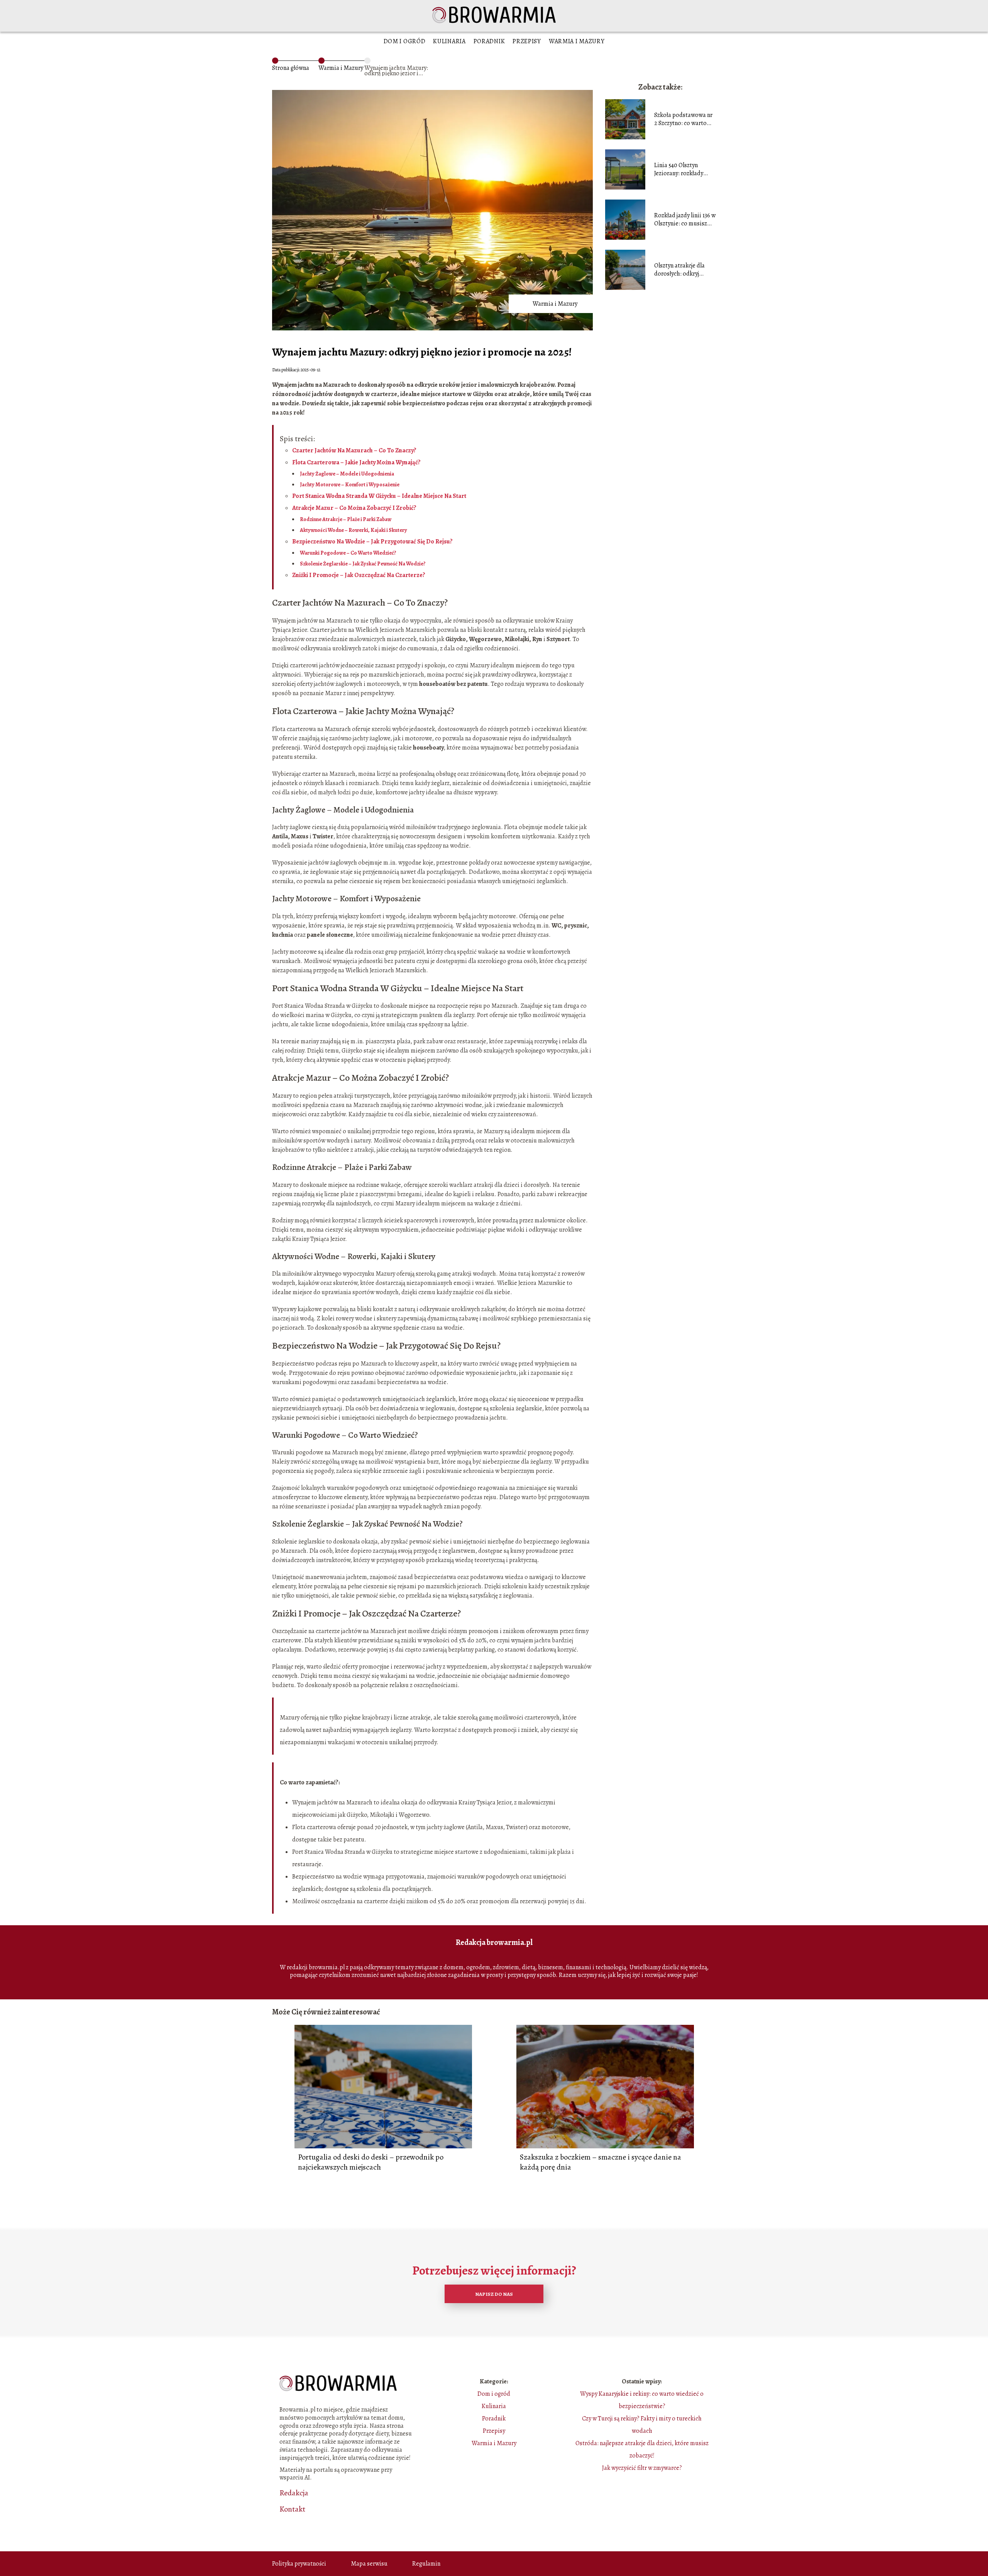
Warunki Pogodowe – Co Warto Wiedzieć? (348, 553)
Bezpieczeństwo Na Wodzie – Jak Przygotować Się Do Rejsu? (372, 542)
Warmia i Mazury (577, 41)
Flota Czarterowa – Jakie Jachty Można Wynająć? (356, 462)
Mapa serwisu (369, 2564)
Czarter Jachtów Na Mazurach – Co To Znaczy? (354, 450)
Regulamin (426, 2564)
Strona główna (291, 68)
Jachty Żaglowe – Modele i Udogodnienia (347, 474)
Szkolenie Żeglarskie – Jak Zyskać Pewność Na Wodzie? (363, 564)
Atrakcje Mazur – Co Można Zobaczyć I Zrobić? (354, 508)
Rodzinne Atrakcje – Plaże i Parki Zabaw (346, 519)
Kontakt (292, 2509)
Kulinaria (449, 41)
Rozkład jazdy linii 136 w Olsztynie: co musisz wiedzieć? (685, 220)
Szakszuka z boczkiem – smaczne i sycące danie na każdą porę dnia (601, 2162)
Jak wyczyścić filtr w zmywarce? (642, 2468)
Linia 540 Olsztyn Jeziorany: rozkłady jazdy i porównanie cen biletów (683, 169)
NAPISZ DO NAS (494, 2294)
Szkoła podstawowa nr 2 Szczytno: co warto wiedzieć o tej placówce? (683, 119)
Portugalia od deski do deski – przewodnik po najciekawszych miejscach (371, 2162)
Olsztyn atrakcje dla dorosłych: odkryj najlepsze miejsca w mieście (679, 270)
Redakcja (294, 2493)
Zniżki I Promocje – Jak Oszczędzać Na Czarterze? (359, 575)
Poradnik (489, 41)
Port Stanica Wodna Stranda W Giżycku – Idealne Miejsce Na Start (379, 496)
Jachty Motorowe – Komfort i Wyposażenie (350, 485)
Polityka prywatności (299, 2564)
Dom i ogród (405, 41)
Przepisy (527, 41)
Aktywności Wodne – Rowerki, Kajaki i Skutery (354, 530)
